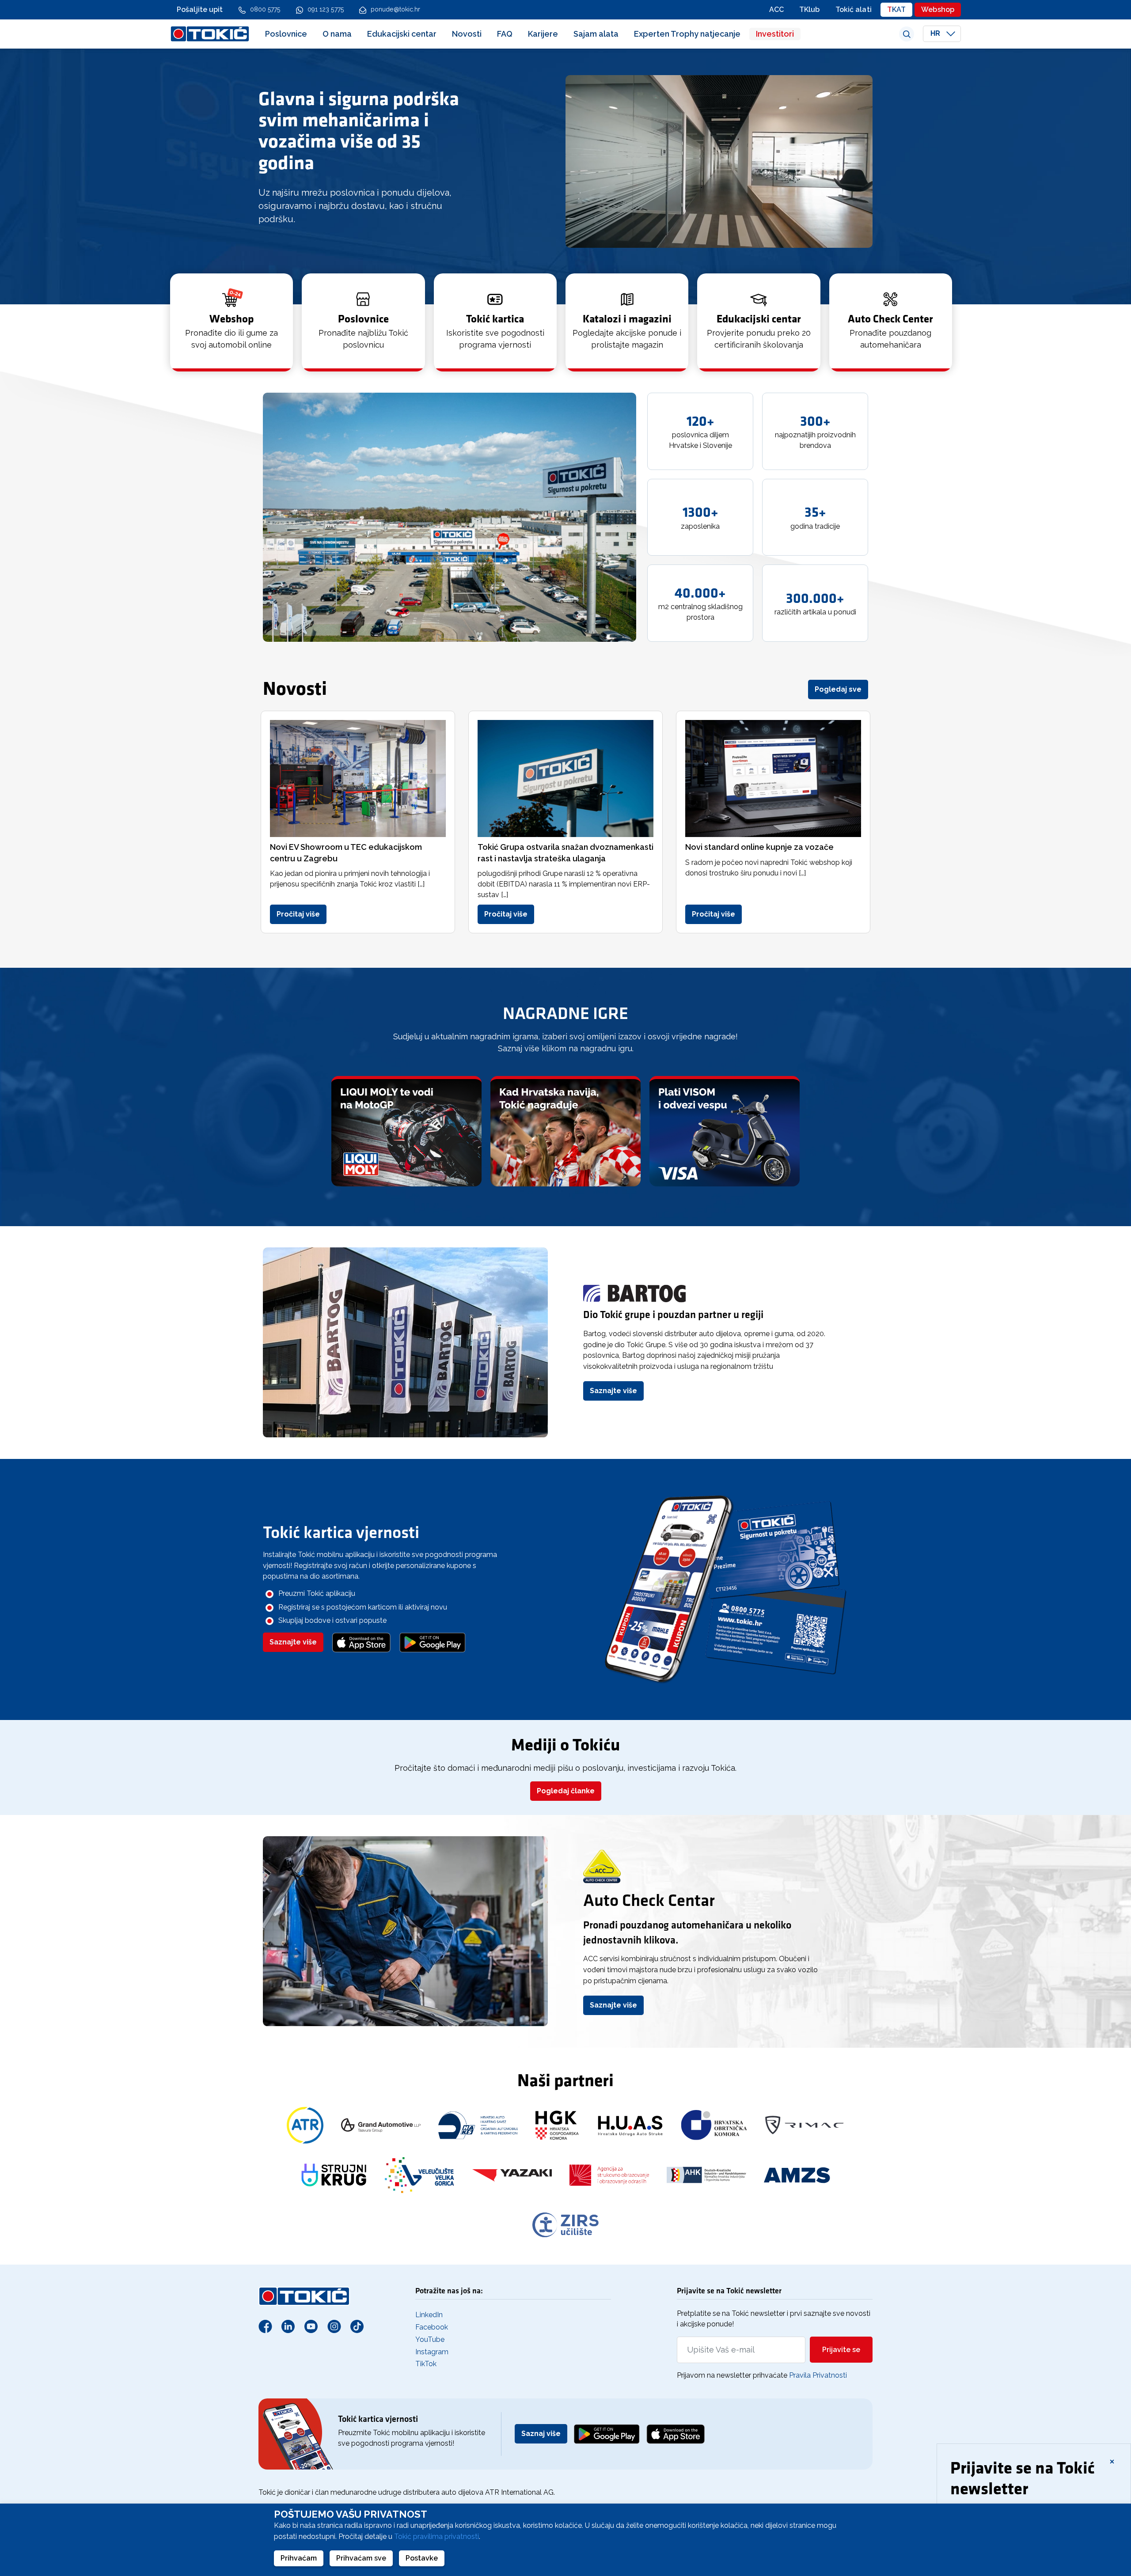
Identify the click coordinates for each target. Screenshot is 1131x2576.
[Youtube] (311, 2326)
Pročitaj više (298, 914)
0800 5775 (265, 9)
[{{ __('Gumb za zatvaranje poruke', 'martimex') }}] (1112, 2461)
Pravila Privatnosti (818, 2375)
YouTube (430, 2339)
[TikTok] (357, 2326)
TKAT (896, 9)
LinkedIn (429, 2315)
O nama (337, 34)
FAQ (505, 34)
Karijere (543, 34)
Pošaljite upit (200, 9)
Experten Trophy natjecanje (687, 34)
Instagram (432, 2352)
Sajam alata (596, 34)
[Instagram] (334, 2326)
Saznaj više (541, 2434)
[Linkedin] (288, 2326)
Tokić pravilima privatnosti (436, 2536)
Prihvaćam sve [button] (361, 2558)
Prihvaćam (299, 2558)
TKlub (810, 9)
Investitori (775, 34)
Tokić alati (854, 9)
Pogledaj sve (838, 689)
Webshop (938, 9)
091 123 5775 (326, 9)
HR (936, 34)
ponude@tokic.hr (396, 9)
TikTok (426, 2364)
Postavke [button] (422, 2558)
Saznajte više (613, 1391)
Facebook (432, 2327)
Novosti (467, 34)
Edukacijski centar (402, 34)
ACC (776, 9)
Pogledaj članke (566, 1791)
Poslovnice (286, 34)
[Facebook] (265, 2326)
